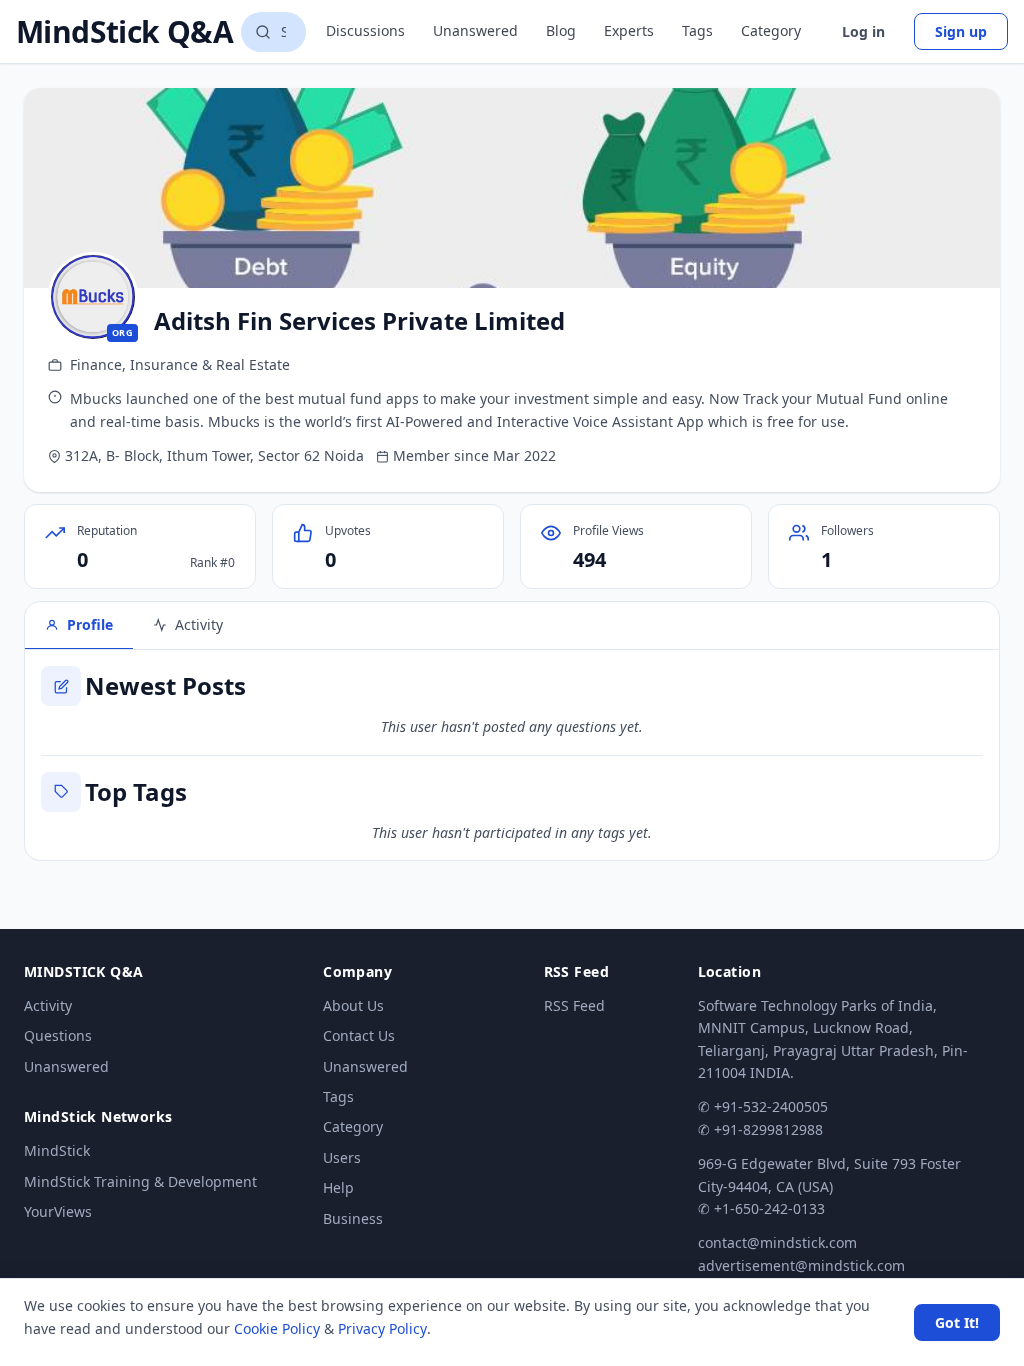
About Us (353, 1005)
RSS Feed (574, 1005)
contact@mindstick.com (777, 1242)
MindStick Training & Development (140, 1181)
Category (771, 30)
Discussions (365, 30)
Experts (629, 30)
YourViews (58, 1211)
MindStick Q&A (124, 32)
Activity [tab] (199, 624)
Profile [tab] (90, 624)
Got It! (957, 1322)
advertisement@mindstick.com (801, 1265)
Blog (561, 30)
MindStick (57, 1150)
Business (353, 1218)
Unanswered (475, 30)
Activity (48, 1005)
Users (342, 1157)
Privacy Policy (382, 1328)
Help (338, 1187)
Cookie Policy (277, 1328)
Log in (863, 31)
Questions (58, 1035)
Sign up (961, 31)
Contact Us (359, 1035)
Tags (697, 30)
